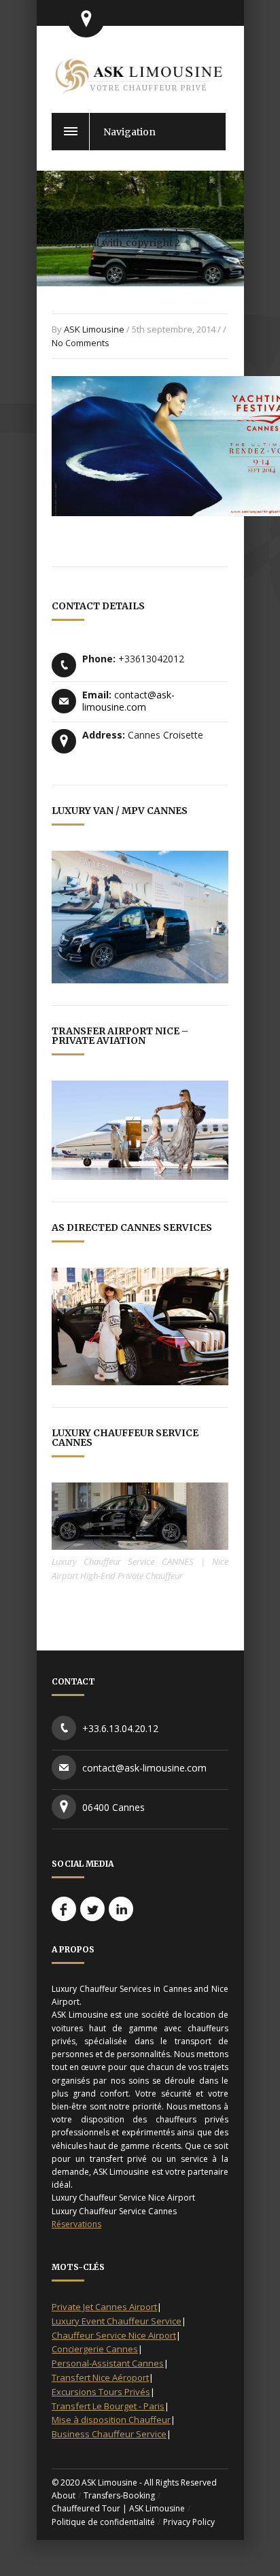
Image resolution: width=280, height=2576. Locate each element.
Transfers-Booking (119, 2495)
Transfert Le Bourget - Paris (108, 2406)
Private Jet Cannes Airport (104, 2307)
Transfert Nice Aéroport (100, 2377)
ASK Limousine (94, 329)
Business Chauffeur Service (109, 2434)
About (64, 2495)
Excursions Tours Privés (101, 2392)
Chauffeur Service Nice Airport (114, 2335)
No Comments (81, 343)
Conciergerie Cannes (95, 2349)
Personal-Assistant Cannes (108, 2363)
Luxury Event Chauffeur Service (117, 2321)
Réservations (76, 2224)
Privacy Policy (189, 2522)
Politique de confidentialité (103, 2522)
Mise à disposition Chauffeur (111, 2420)
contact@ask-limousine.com (128, 701)
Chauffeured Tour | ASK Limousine (118, 2508)
